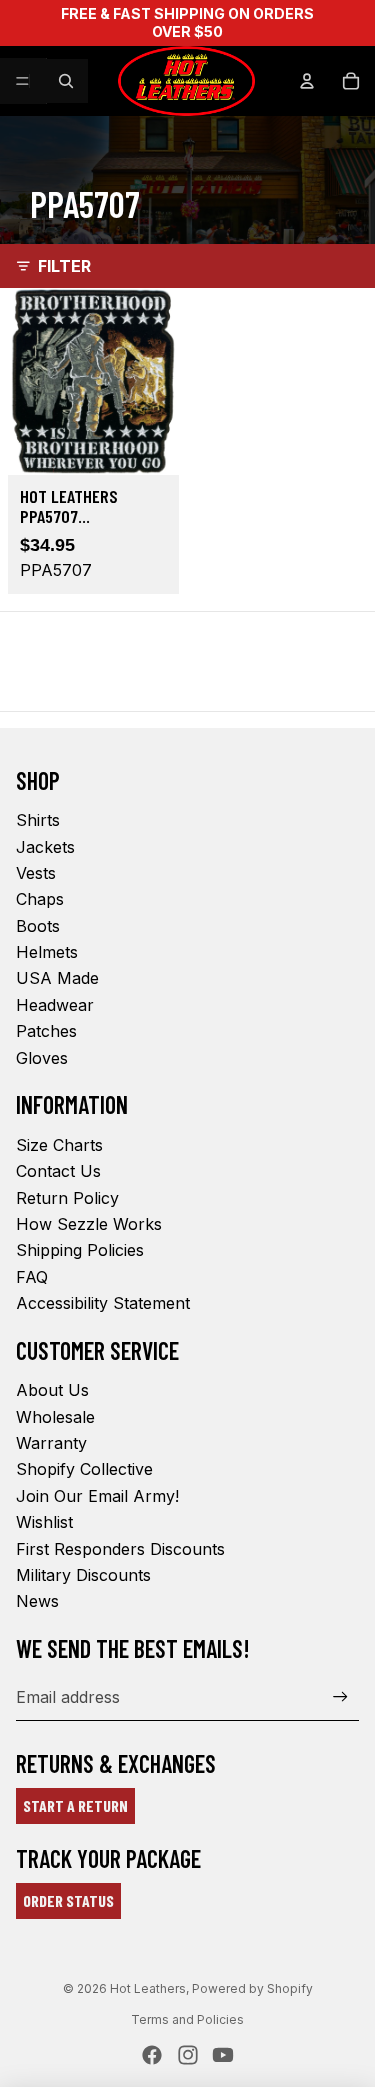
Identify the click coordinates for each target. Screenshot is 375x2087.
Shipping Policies (80, 1250)
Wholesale (55, 1417)
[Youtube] (223, 2055)
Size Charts (59, 1145)
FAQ (32, 1277)
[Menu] (23, 81)
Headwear (55, 1005)
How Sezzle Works (89, 1224)
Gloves (42, 1058)
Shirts (38, 820)
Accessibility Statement (103, 1303)
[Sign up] (340, 1696)
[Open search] (66, 81)
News (37, 1601)
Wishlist (44, 1522)
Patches (46, 1031)
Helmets (47, 952)
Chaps (40, 899)
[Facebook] (152, 2055)
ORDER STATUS (68, 1900)
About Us (52, 1390)
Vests (36, 873)
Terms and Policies (187, 2019)
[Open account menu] (307, 81)
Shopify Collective (84, 1469)
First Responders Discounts (120, 1549)
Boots (38, 926)
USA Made (57, 978)
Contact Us (58, 1171)
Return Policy (67, 1198)
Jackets (45, 847)
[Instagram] (188, 2055)
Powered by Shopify (252, 1988)
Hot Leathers (148, 1988)
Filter (64, 266)
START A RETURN (75, 1805)
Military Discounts (83, 1575)
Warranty (51, 1443)
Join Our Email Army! (97, 1496)
